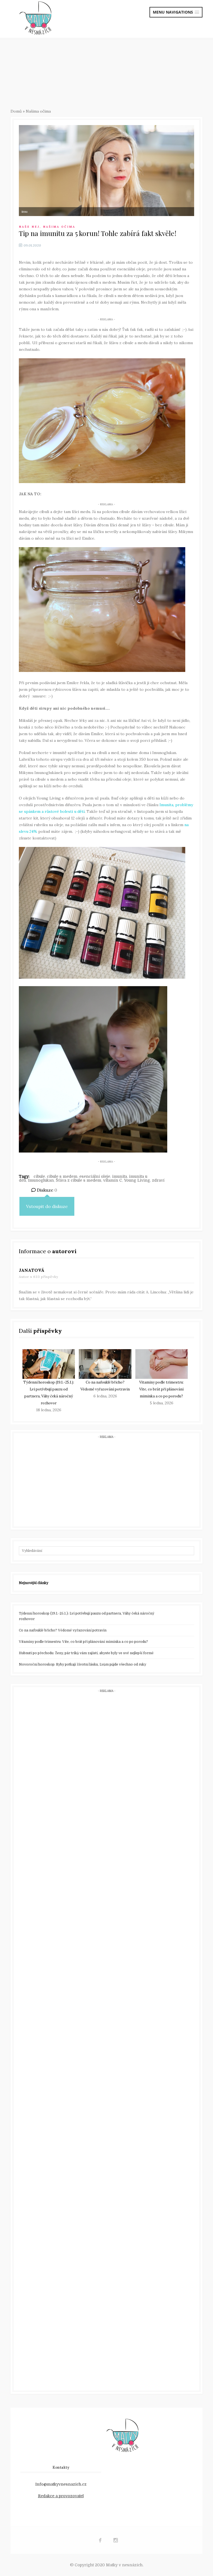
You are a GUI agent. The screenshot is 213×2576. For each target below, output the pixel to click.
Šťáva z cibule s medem (78, 1180)
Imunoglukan (41, 1180)
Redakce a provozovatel (61, 2496)
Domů (16, 111)
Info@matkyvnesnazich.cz (61, 2484)
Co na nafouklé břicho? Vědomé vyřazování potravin (63, 1630)
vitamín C (113, 1180)
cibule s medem (62, 1176)
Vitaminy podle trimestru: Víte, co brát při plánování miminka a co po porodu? (161, 1389)
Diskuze (46, 1190)
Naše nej (29, 227)
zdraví (158, 1180)
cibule (39, 1176)
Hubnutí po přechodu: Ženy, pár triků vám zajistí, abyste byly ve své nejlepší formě (86, 1653)
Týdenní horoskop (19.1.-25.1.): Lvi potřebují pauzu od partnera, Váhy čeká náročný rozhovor (87, 1616)
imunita (120, 1176)
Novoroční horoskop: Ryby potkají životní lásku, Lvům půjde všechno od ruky (83, 1664)
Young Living (137, 1180)
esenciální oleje (95, 1176)
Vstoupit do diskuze (47, 1206)
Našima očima (38, 111)
